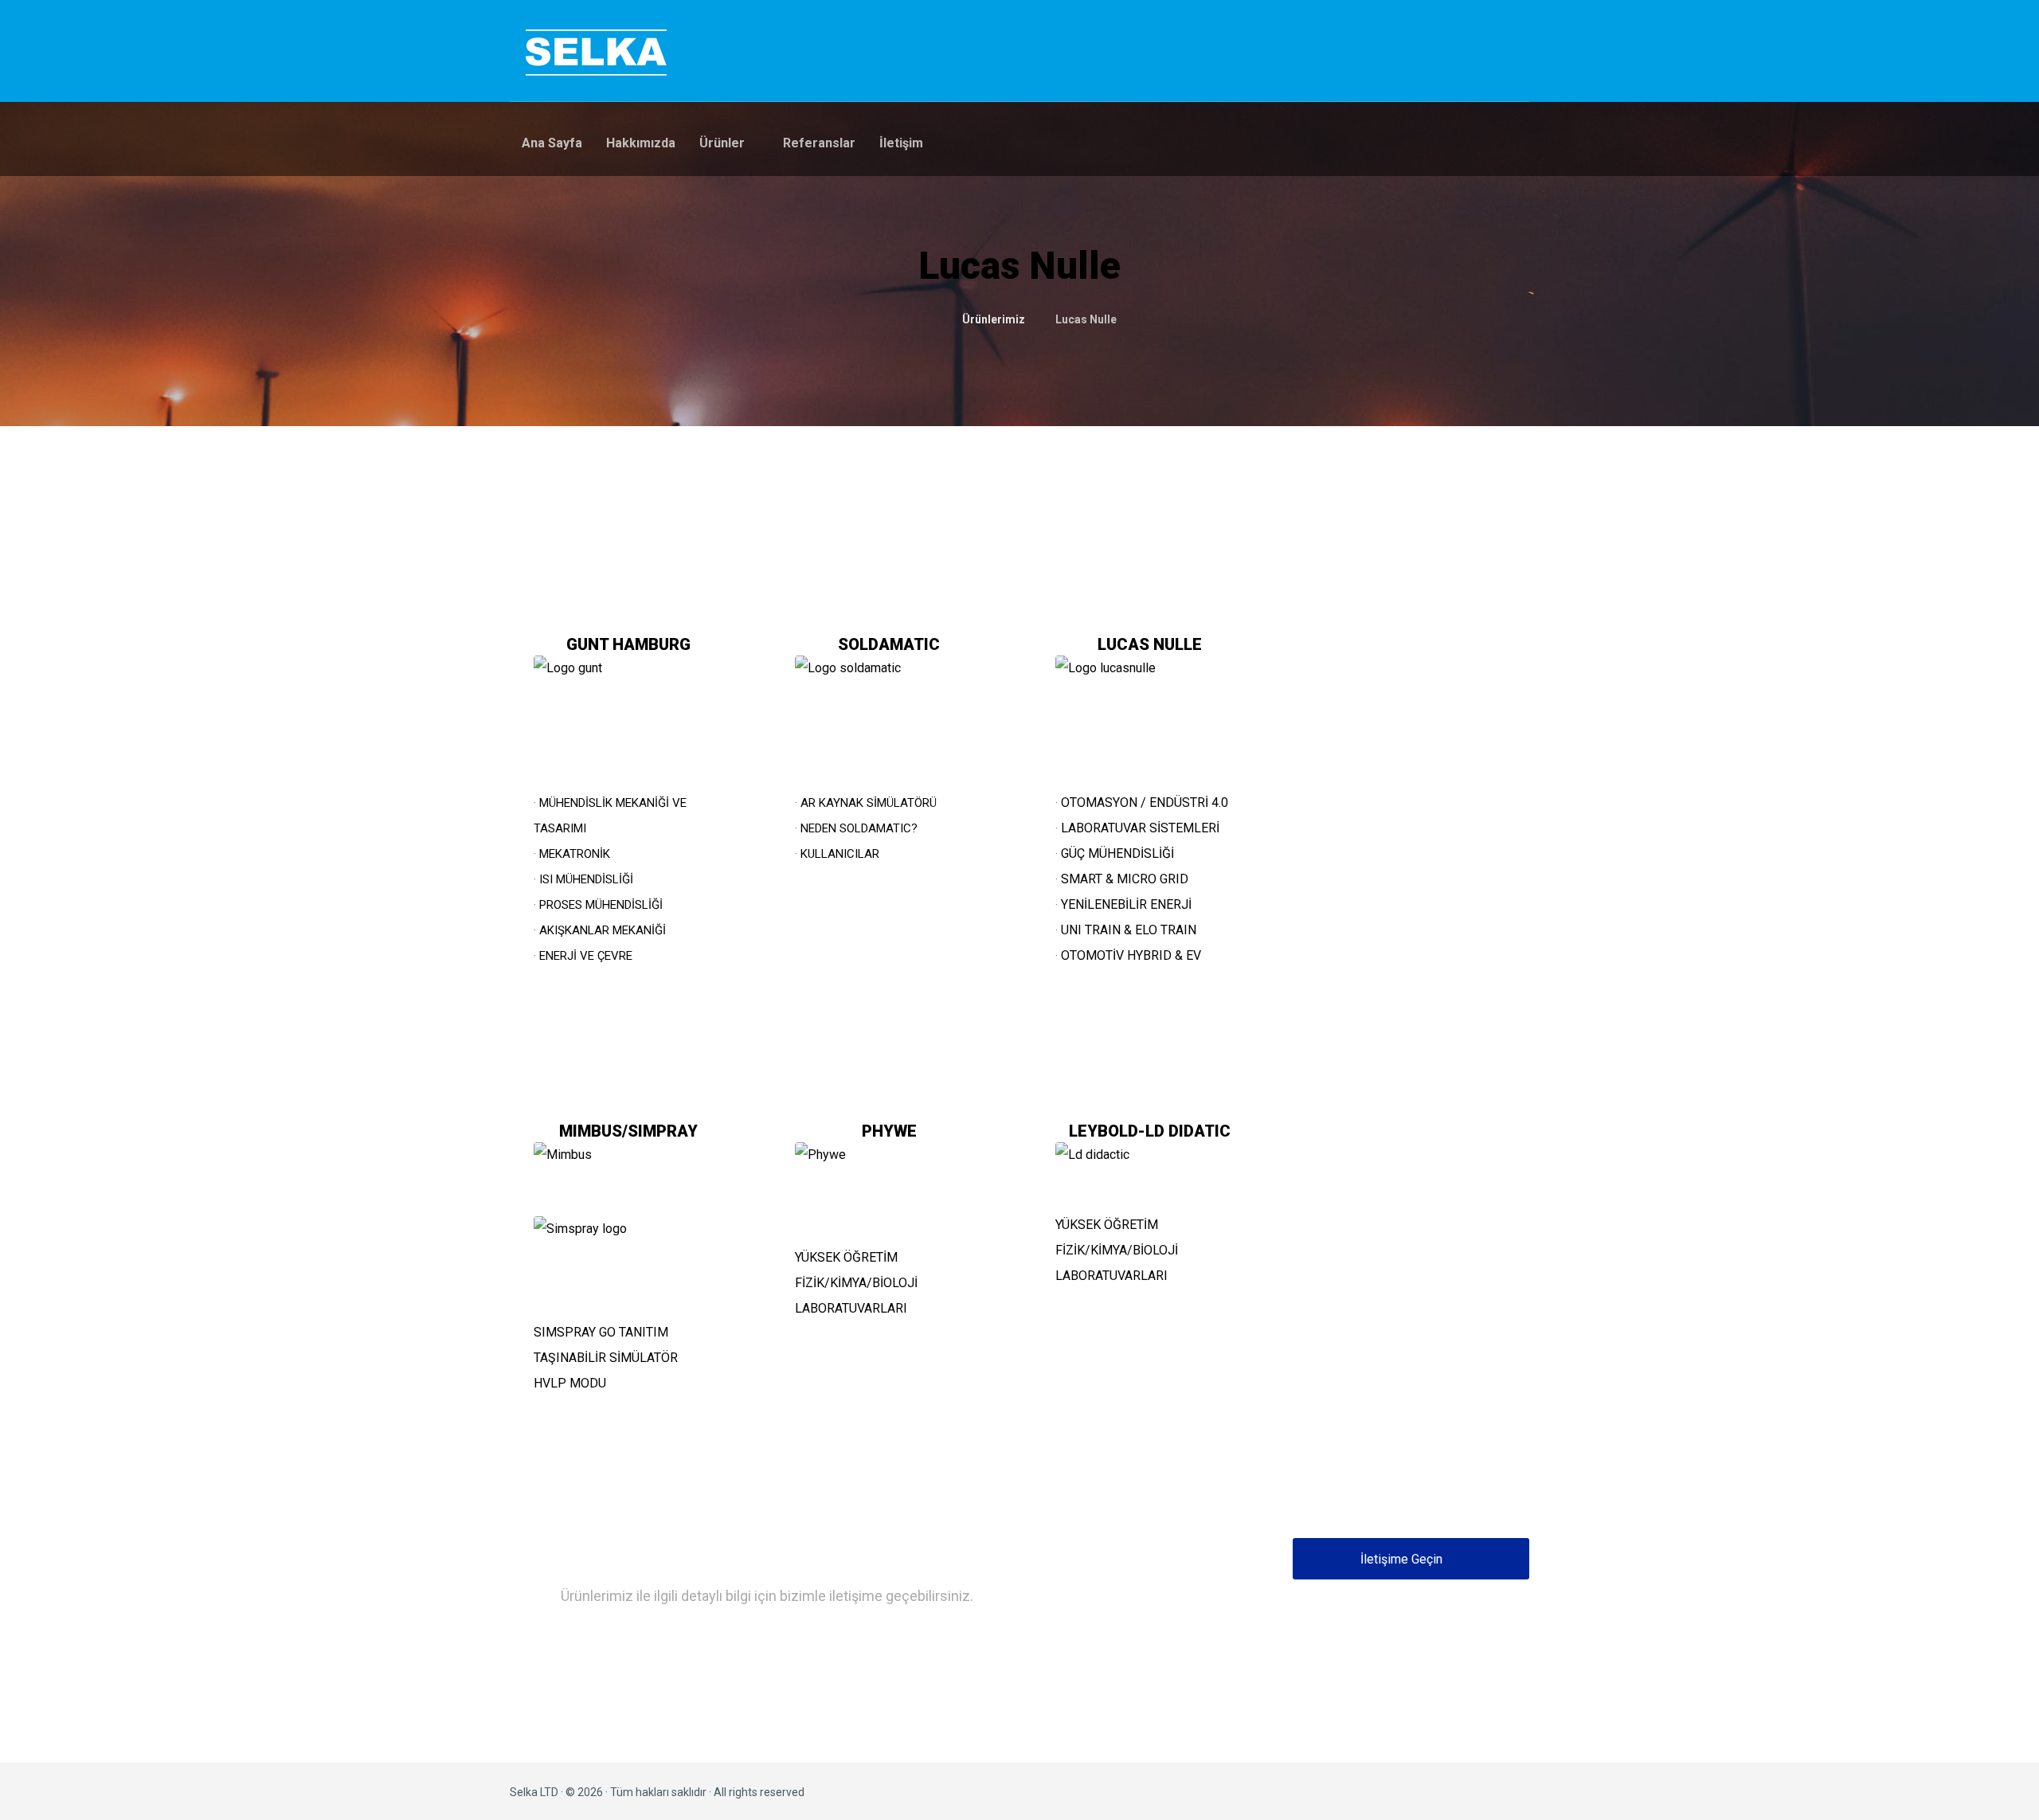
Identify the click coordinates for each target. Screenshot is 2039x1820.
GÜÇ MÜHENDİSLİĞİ (1117, 853)
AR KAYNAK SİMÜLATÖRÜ (869, 803)
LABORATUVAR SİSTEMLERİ (1140, 828)
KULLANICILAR (840, 854)
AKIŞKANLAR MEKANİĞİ (603, 930)
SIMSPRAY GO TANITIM (601, 1332)
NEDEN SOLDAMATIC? (859, 828)
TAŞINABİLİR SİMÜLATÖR (606, 1358)
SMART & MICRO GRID (1125, 879)
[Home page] (928, 319)
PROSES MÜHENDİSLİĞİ (601, 905)
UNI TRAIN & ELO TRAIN (1129, 930)
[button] (1411, 1559)
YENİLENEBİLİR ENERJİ (1126, 904)
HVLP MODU (570, 1383)
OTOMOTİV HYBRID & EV (1131, 955)
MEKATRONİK (575, 854)
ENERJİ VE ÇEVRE (586, 956)
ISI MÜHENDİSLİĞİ (586, 879)
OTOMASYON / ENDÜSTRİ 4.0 (1145, 802)
